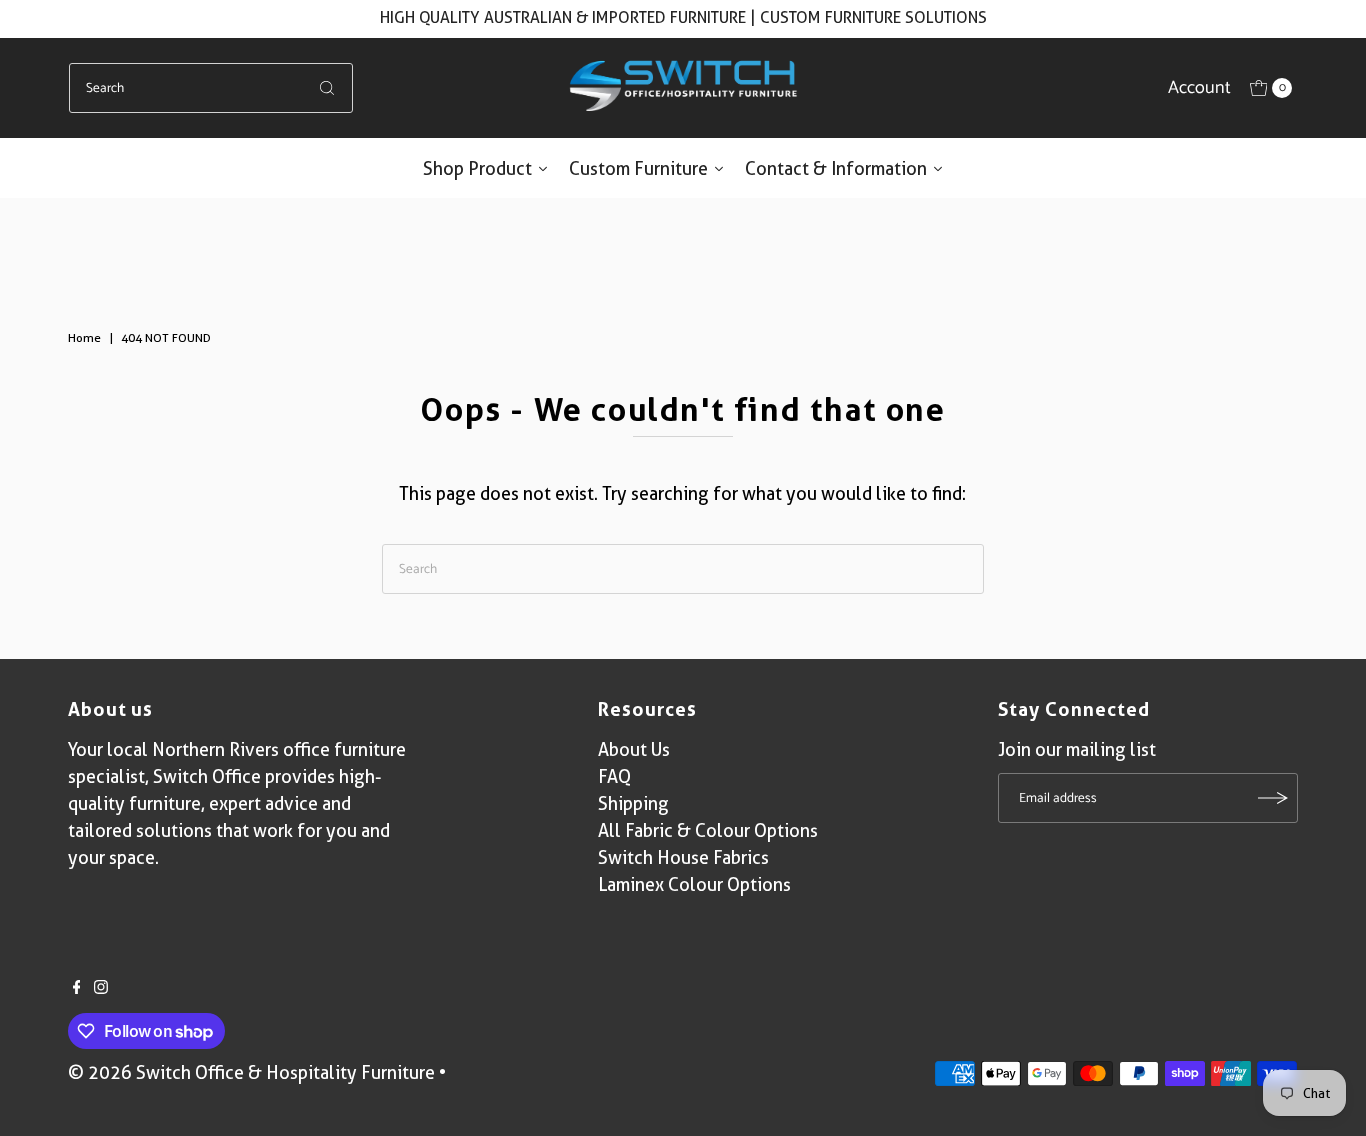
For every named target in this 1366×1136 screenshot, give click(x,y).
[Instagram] (101, 988)
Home (84, 337)
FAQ (614, 776)
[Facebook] (77, 988)
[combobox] (211, 88)
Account (1199, 88)
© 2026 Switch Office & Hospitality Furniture (251, 1072)
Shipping (633, 803)
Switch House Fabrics (683, 857)
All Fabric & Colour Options (708, 830)
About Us (634, 749)
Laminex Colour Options (694, 884)
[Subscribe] (1273, 798)
